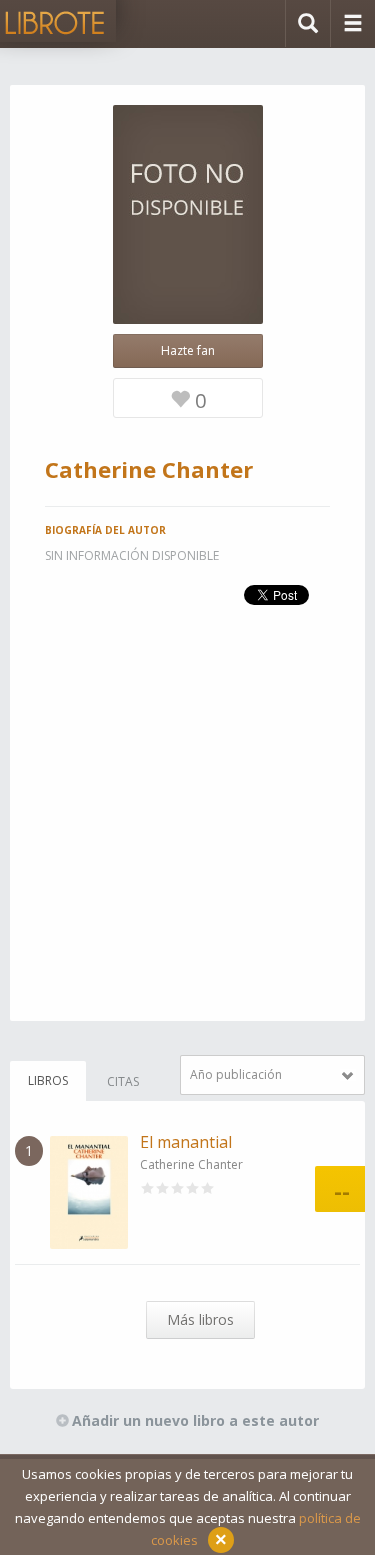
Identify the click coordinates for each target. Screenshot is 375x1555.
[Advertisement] (187, 833)
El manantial (186, 1142)
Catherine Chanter (191, 1164)
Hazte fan (188, 350)
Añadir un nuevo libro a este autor (195, 1420)
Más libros (200, 1319)
